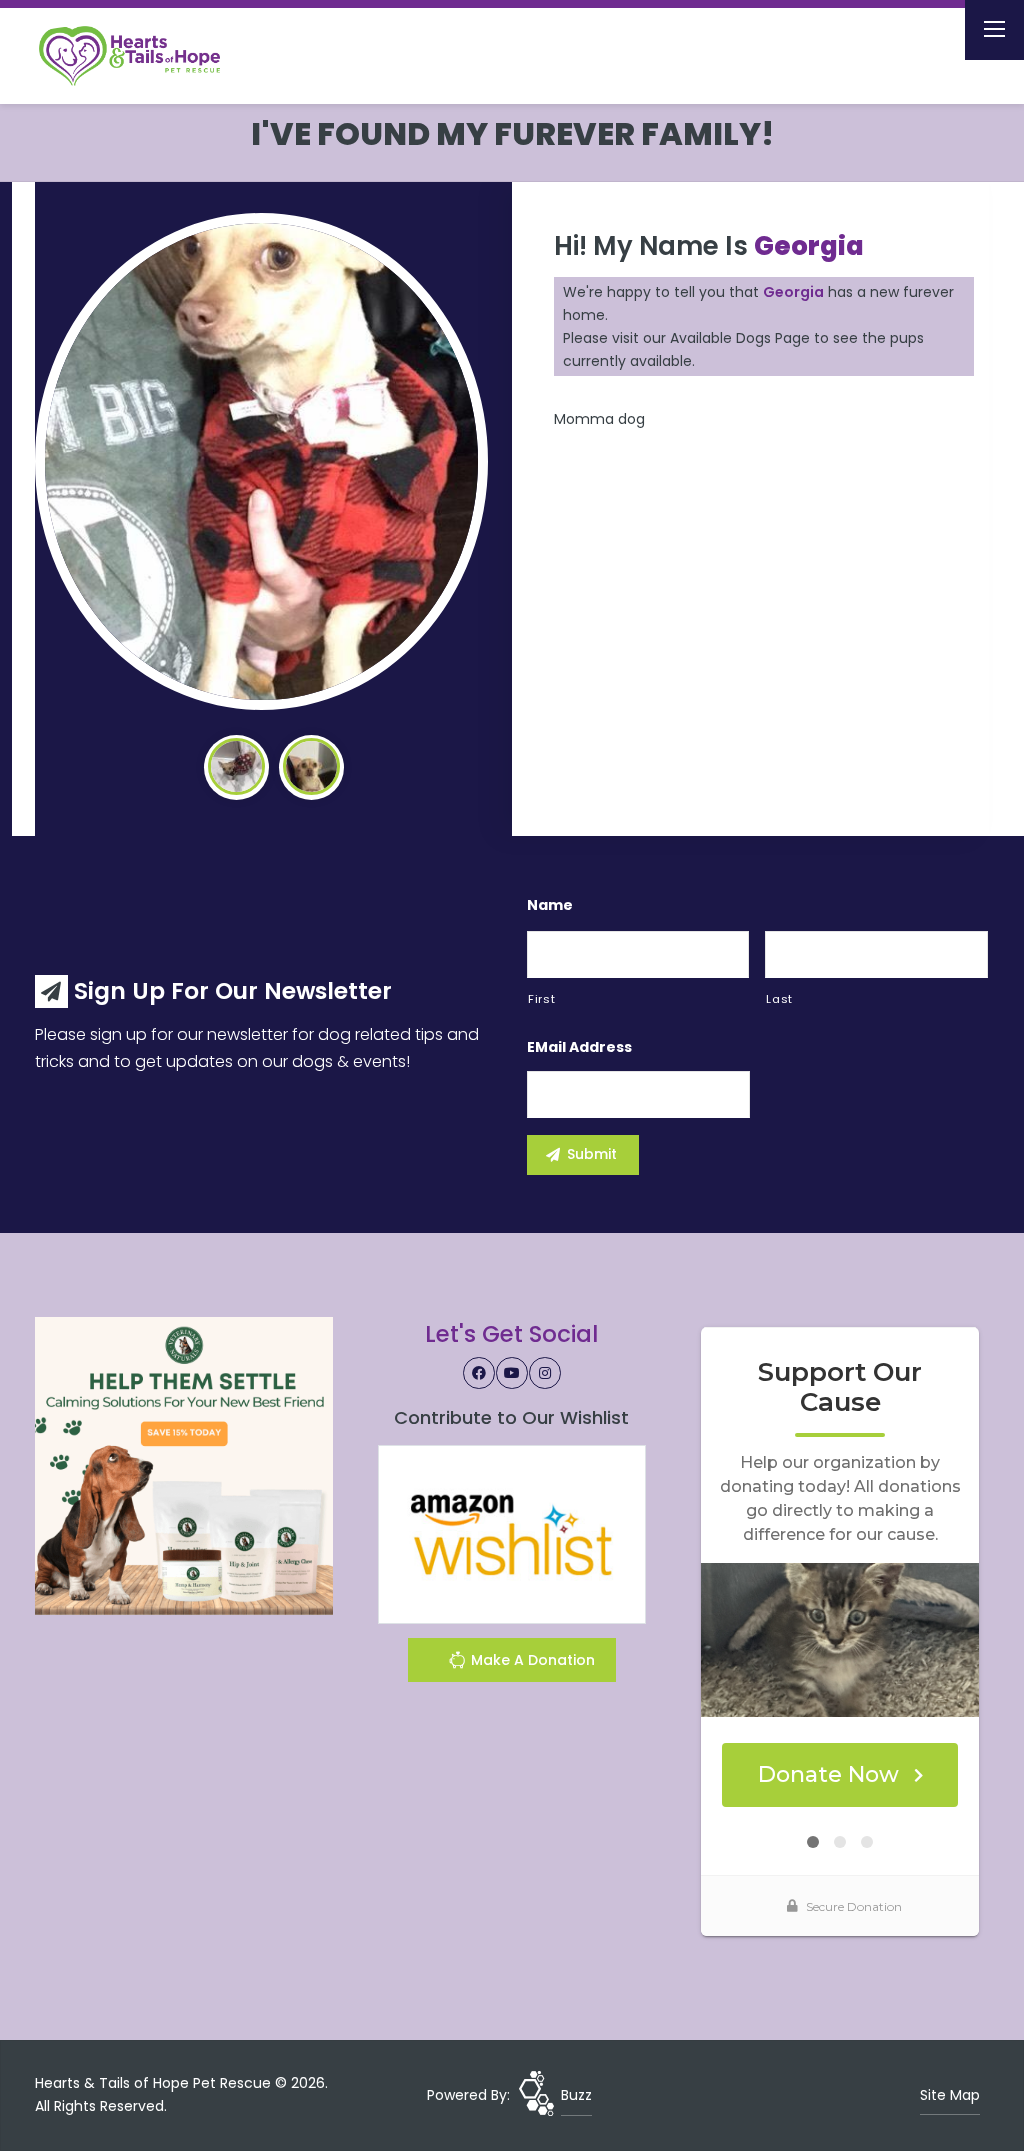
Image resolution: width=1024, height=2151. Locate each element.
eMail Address (579, 1047)
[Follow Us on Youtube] (512, 1373)
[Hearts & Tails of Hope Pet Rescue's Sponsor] (184, 1465)
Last (779, 999)
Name (550, 905)
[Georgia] (261, 461)
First (541, 999)
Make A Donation (531, 1660)
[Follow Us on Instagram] (545, 1373)
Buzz (576, 2095)
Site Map (950, 2095)
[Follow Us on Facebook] (479, 1373)
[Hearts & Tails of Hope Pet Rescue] (146, 56)
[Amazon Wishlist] (512, 1533)
